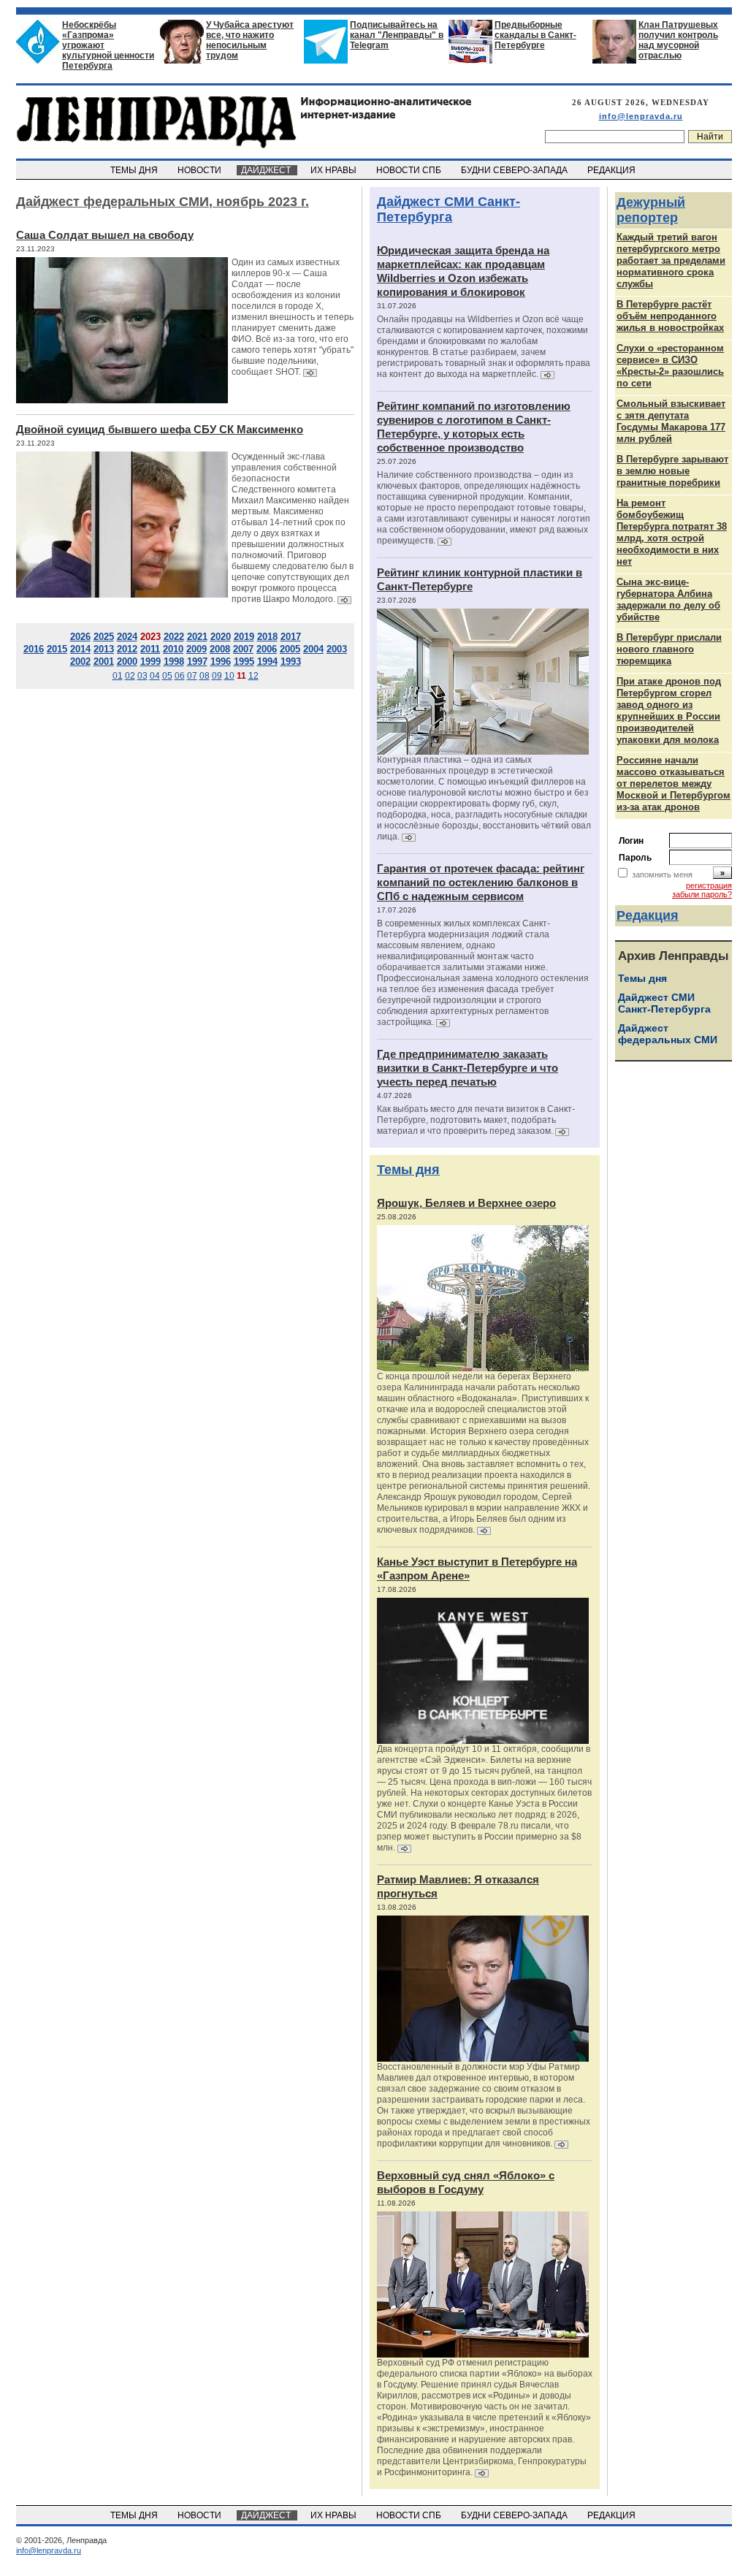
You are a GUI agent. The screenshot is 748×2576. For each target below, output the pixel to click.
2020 (221, 637)
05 (167, 676)
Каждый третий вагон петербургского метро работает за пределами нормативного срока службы (671, 260)
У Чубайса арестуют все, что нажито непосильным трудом (250, 40)
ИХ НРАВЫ (335, 170)
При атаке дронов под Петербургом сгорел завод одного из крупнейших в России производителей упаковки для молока (669, 710)
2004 (313, 649)
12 (253, 676)
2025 (104, 637)
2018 (267, 637)
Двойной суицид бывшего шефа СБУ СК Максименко (160, 429)
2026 (80, 637)
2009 (196, 649)
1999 (150, 662)
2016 (34, 649)
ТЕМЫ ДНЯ (135, 170)
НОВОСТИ (201, 170)
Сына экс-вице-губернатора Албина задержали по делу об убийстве (668, 599)
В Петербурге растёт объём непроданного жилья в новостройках (670, 316)
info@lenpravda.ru (641, 116)
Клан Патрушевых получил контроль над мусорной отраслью (678, 40)
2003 (337, 649)
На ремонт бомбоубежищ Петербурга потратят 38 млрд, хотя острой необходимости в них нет (672, 532)
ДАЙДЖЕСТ (267, 170)
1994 (267, 662)
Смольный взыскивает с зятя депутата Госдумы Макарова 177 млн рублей (671, 421)
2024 (127, 637)
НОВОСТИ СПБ (410, 170)
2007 (243, 649)
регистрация (709, 885)
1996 (221, 662)
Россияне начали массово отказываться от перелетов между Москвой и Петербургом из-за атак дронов (673, 784)
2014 (80, 649)
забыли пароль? (702, 894)
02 (130, 676)
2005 (290, 649)
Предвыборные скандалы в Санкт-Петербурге (535, 35)
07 (192, 676)
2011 (150, 649)
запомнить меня (662, 874)
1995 (244, 662)
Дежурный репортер (651, 210)
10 (229, 676)
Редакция (648, 915)
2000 (127, 662)
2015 (57, 649)
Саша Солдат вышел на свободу (105, 235)
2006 (267, 649)
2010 (173, 649)
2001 (104, 662)
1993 (291, 662)
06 (180, 676)
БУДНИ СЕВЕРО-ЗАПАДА (515, 170)
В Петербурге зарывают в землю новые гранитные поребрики (672, 471)
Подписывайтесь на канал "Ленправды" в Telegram (397, 35)
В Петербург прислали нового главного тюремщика (669, 649)
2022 (174, 637)
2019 (244, 637)
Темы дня (408, 1170)
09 (217, 676)
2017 (291, 637)
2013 (104, 649)
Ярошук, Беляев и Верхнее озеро (466, 1203)
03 (142, 676)
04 (155, 676)
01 (118, 676)
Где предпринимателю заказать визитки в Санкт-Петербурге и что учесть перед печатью (467, 1068)
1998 (174, 662)
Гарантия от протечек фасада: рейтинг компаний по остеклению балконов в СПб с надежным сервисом (481, 882)
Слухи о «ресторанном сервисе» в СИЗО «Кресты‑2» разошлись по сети (670, 366)
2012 (127, 649)
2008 (220, 649)
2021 (197, 637)
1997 (197, 662)
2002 (80, 662)
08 (205, 676)
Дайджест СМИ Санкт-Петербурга (449, 209)
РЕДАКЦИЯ (612, 170)
